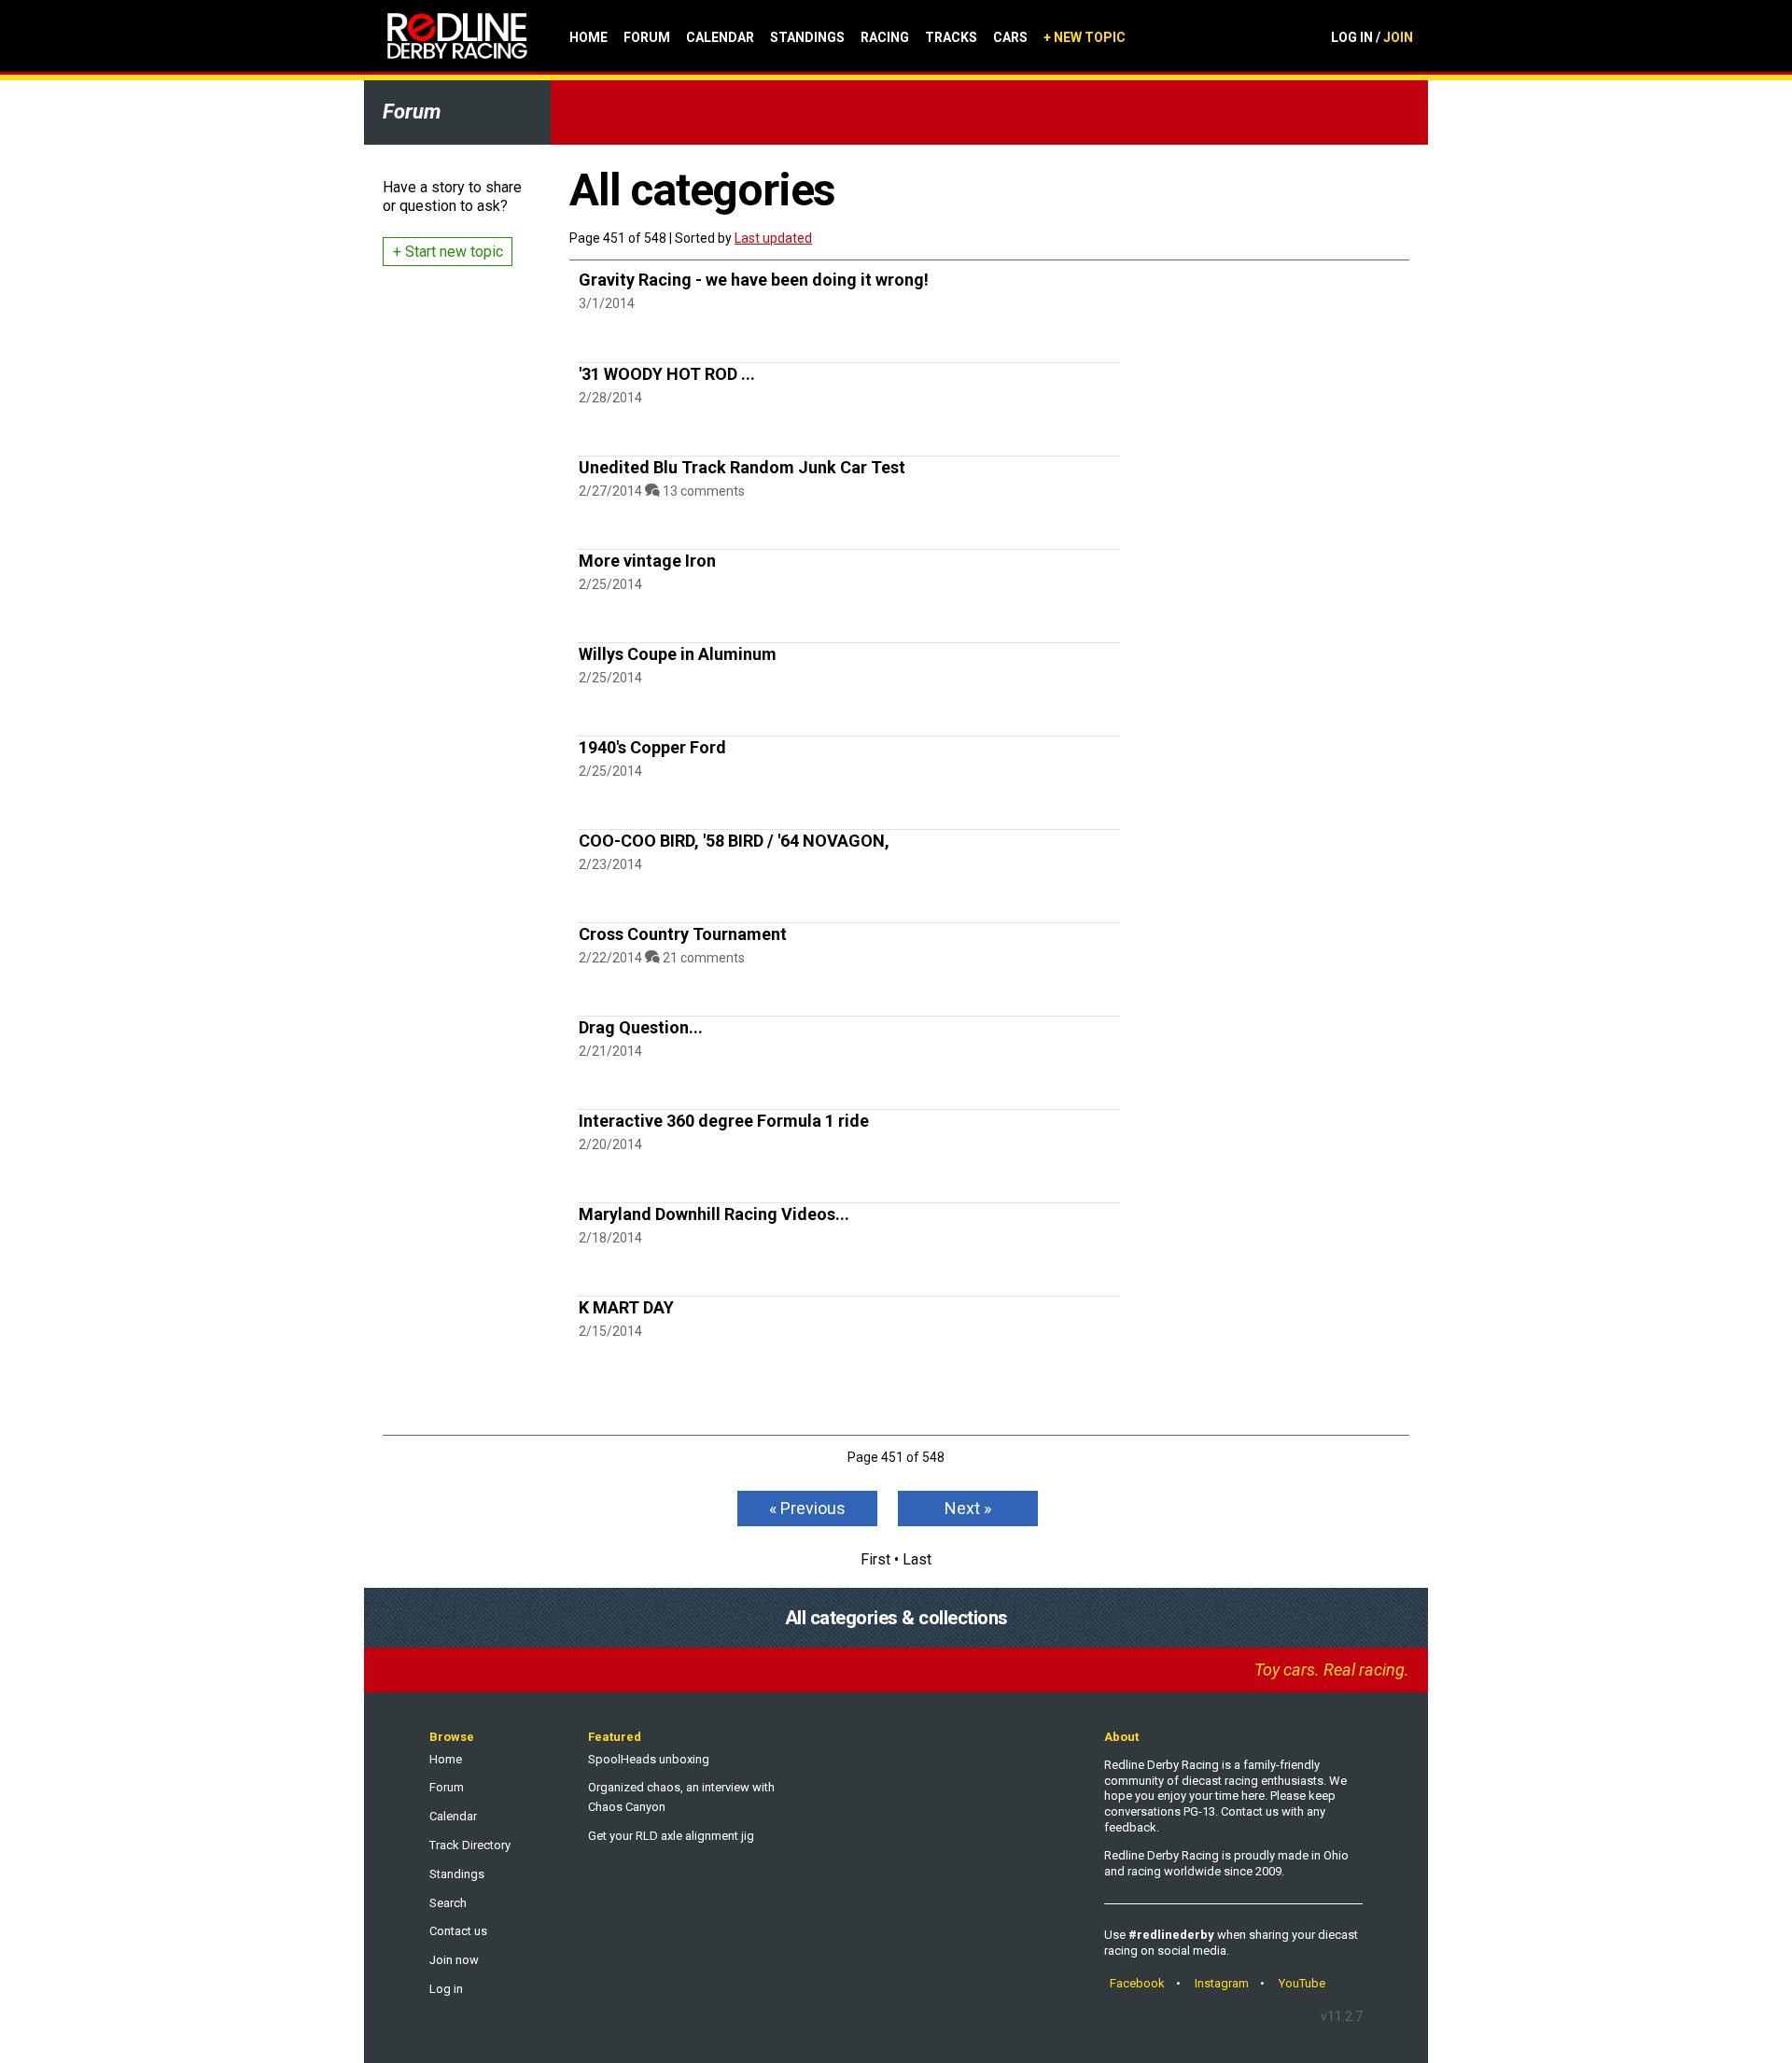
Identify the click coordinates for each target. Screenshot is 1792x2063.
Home (588, 37)
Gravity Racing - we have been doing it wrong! (754, 280)
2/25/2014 (610, 584)
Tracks (951, 37)
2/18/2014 (610, 1238)
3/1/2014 (607, 303)
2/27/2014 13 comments (662, 491)
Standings (807, 37)
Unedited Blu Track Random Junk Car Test (742, 467)
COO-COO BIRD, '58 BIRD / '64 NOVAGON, (734, 841)
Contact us (458, 1931)
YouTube (1302, 1983)
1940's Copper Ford (652, 747)
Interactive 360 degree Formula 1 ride (724, 1121)
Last (917, 1559)
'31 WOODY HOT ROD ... (667, 374)
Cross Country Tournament (683, 934)
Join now (454, 1960)
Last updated (773, 238)
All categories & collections (896, 1618)
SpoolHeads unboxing (649, 1759)
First (875, 1559)
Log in (446, 1989)
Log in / (1372, 37)
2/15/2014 (610, 1331)
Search (448, 1903)
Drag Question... (641, 1027)
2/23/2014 (610, 864)
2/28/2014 (610, 398)
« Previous (807, 1508)
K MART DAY (626, 1307)
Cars (1010, 37)
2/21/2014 (610, 1051)
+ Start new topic (448, 252)
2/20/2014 (610, 1144)
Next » (968, 1508)
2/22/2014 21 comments (662, 958)
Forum (647, 37)
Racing (885, 37)
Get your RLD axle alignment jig (671, 1836)
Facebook (1137, 1983)
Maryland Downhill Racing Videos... (714, 1214)
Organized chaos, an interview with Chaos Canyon (681, 1797)
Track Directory (470, 1845)
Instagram (1222, 1983)
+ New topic (1085, 37)
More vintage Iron (647, 561)
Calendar (720, 37)
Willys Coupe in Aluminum (678, 654)
